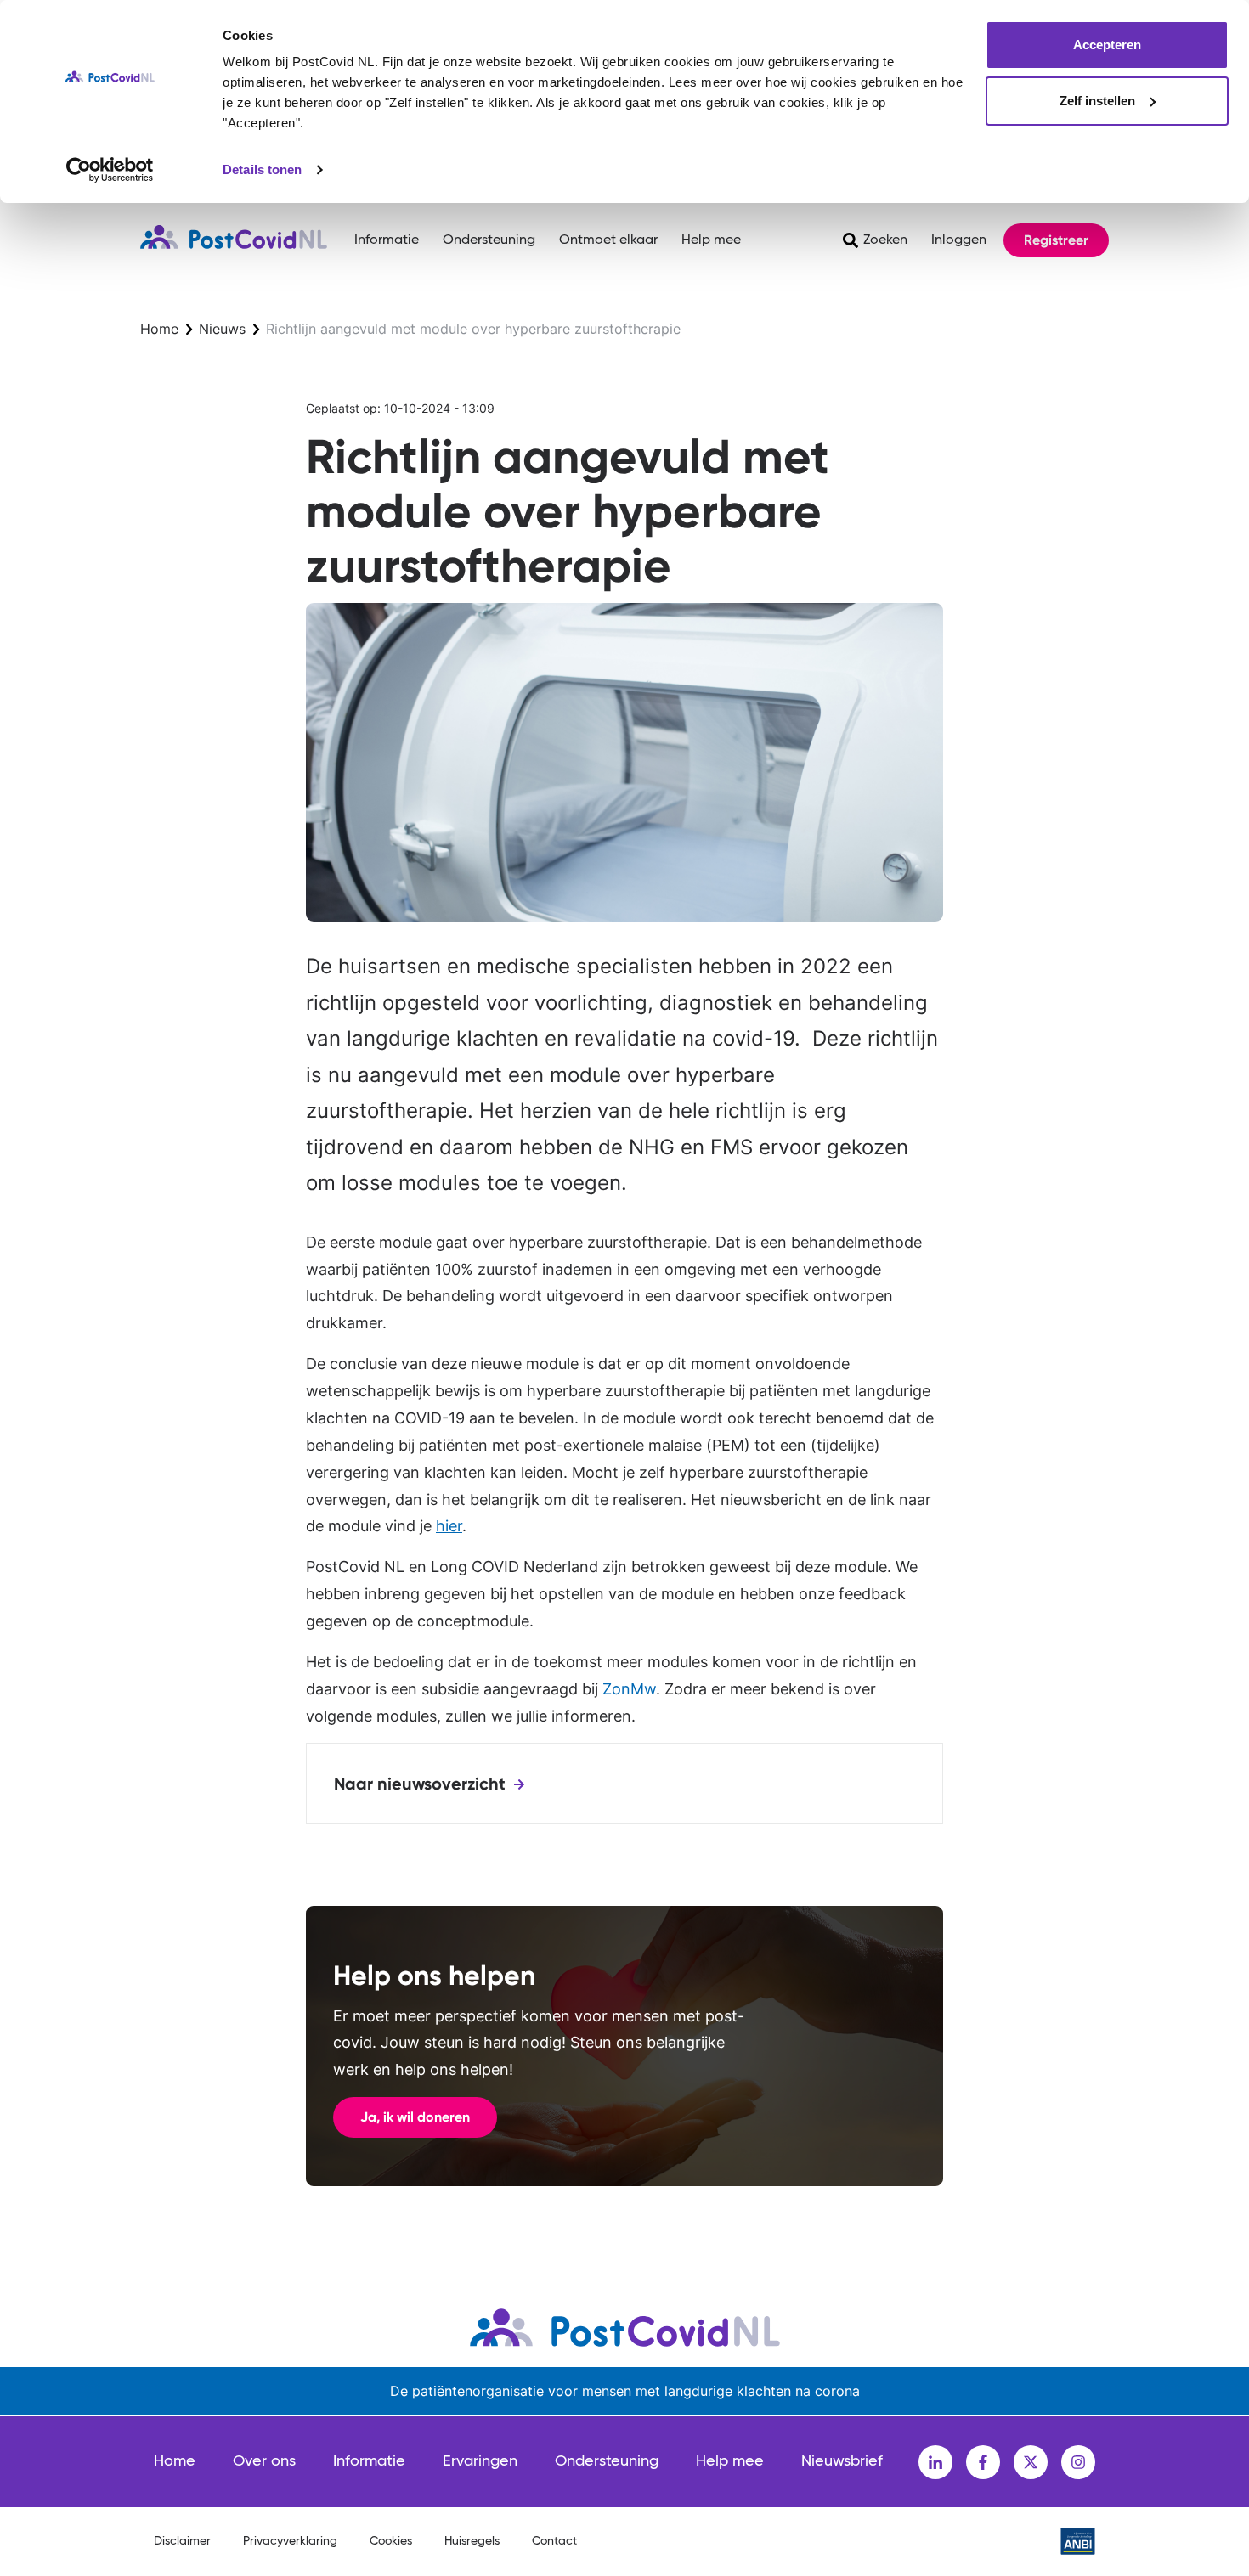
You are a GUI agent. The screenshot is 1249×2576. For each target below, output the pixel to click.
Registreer (1056, 240)
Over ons (264, 2461)
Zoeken (885, 240)
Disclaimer (182, 2541)
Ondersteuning (489, 240)
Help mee (711, 240)
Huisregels (472, 2541)
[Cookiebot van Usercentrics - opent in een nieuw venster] (110, 170)
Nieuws (222, 329)
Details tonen (262, 169)
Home (159, 329)
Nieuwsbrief (842, 2461)
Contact (554, 2541)
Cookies (391, 2541)
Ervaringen (480, 2461)
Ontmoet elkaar (608, 240)
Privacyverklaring (290, 2541)
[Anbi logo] (1078, 2541)
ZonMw (629, 1689)
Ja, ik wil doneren (415, 2117)
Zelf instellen (1097, 101)
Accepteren (1107, 45)
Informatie (387, 240)
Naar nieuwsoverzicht (420, 1784)
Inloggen (959, 240)
